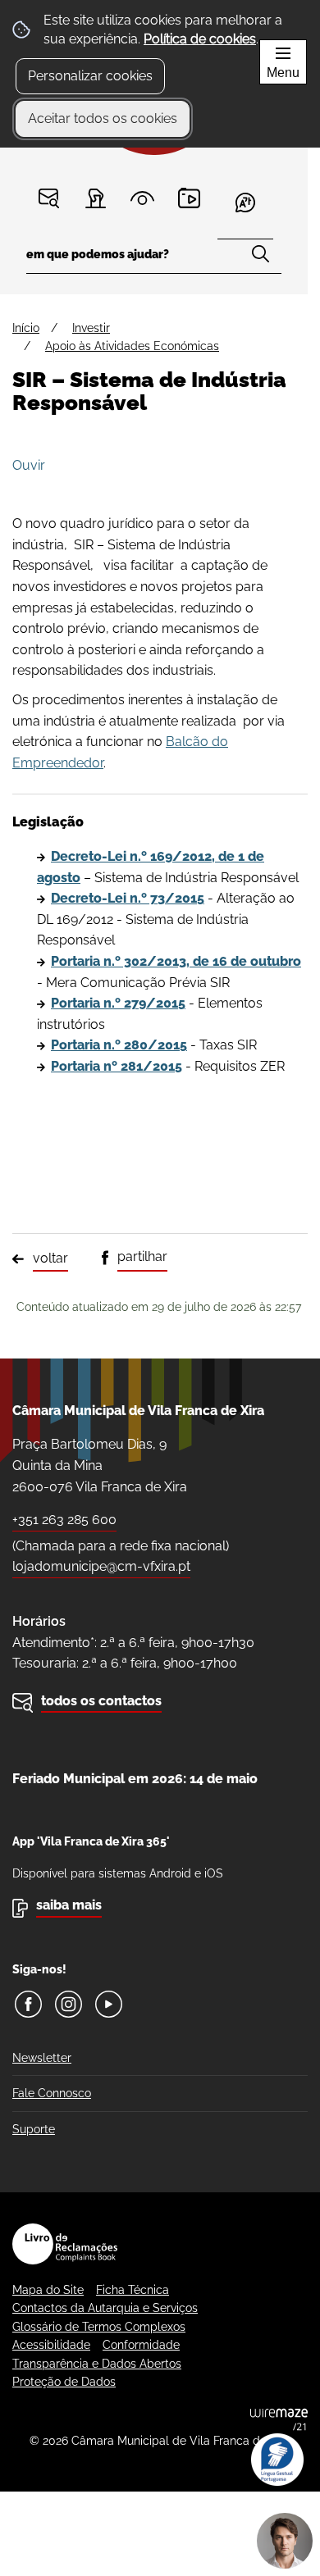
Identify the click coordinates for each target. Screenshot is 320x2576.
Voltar (50, 1258)
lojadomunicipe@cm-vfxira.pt (101, 1566)
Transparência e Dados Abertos (97, 2364)
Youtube (109, 2004)
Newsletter (42, 2058)
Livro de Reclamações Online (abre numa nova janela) (65, 2244)
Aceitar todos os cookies (103, 118)
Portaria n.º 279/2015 (118, 1003)
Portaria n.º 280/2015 (119, 1045)
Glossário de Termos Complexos (99, 2327)
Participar (96, 198)
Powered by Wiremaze (279, 2419)
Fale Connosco (52, 2093)
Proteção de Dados (64, 2382)
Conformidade (141, 2345)
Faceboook (28, 2004)
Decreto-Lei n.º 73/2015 (128, 898)
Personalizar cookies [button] (90, 76)
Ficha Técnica (133, 2290)
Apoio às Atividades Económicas (132, 346)
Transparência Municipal (142, 198)
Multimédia (189, 198)
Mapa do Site (48, 2290)
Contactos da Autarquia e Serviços (105, 2308)
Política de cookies (200, 39)
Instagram (69, 2004)
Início (26, 328)
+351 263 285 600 (64, 1520)
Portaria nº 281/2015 (117, 1066)
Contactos (49, 198)
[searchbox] (154, 259)
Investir (91, 328)
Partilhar (142, 1256)
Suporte (34, 2129)
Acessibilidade (51, 2345)
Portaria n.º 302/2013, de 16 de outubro (176, 961)
